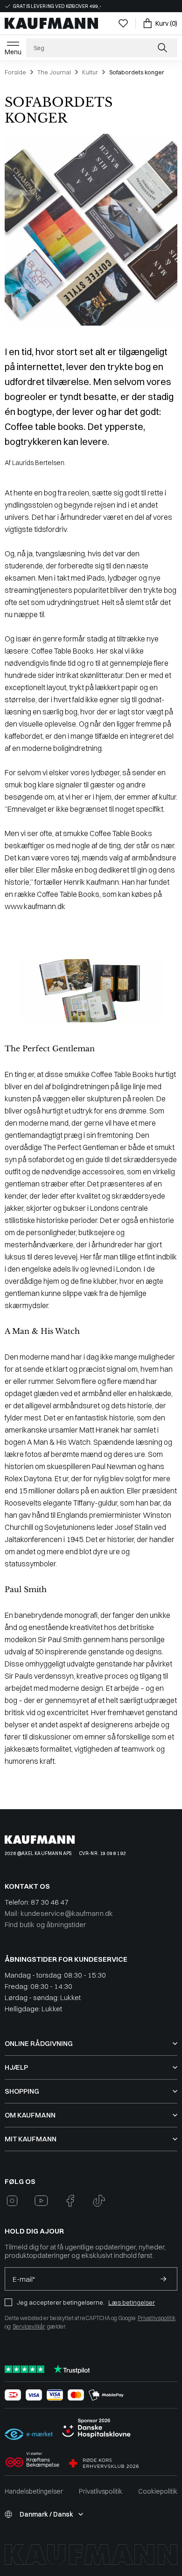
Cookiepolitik (158, 2491)
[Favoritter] (123, 23)
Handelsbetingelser (34, 2491)
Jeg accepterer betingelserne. (61, 2302)
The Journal (54, 72)
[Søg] (163, 48)
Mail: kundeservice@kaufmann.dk (59, 1913)
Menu (13, 52)
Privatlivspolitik (157, 2318)
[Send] (163, 2279)
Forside (15, 72)
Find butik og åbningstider (45, 1925)
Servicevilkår (29, 2326)
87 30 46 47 (50, 1902)
